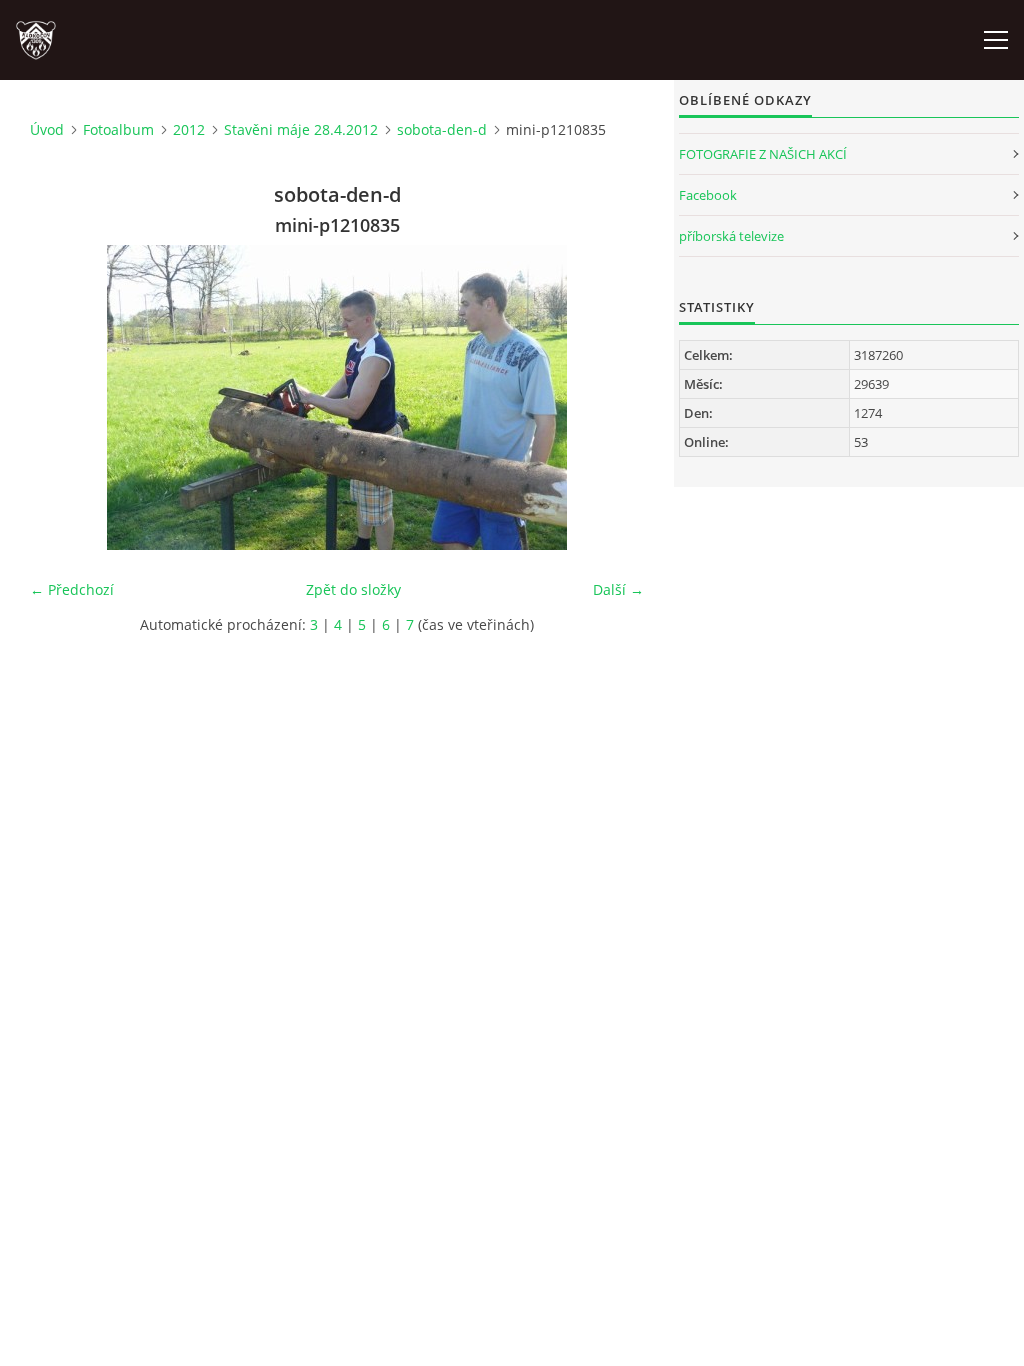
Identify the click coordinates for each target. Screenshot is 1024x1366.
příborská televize (731, 236)
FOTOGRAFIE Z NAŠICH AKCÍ (763, 154)
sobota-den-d (442, 129)
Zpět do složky (353, 589)
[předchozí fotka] (62, 397)
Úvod (47, 129)
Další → (618, 589)
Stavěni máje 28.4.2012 (301, 129)
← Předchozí (72, 589)
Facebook (708, 195)
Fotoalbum (118, 129)
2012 (189, 129)
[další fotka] (611, 397)
